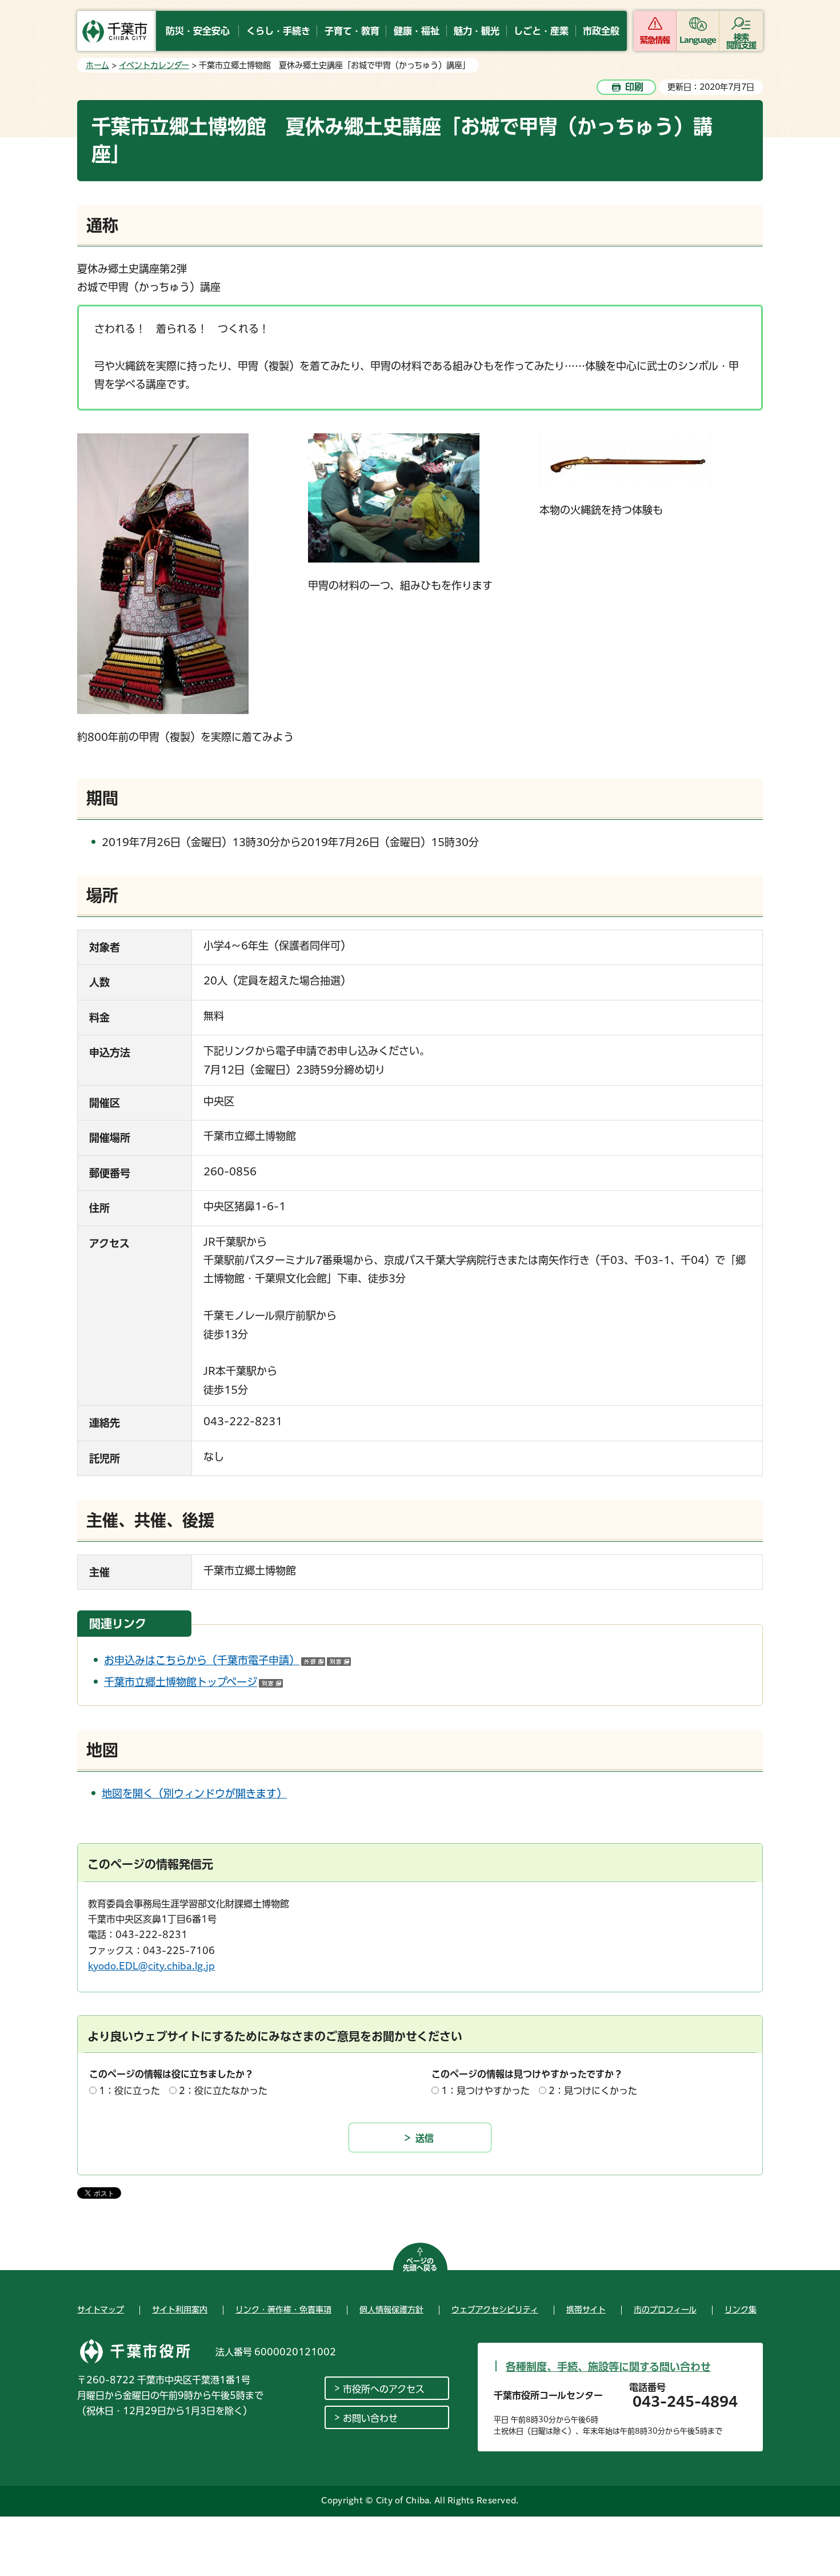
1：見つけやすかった (485, 2091)
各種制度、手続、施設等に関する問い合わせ (608, 2367)
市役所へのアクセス (384, 2389)
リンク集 (741, 2310)
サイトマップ (101, 2310)
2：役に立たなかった (223, 2091)
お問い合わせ (370, 2418)
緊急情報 (655, 40)
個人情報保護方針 (391, 2310)
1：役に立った (129, 2091)
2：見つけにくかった (593, 2091)
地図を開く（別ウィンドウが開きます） (194, 1793)
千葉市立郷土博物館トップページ (193, 1682)
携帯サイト (586, 2310)
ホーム (97, 65)
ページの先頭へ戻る (420, 2264)
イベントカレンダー (154, 65)
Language (698, 40)
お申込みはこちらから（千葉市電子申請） (227, 1660)
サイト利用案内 (180, 2310)
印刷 (634, 87)
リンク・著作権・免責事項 (283, 2310)
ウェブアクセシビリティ (495, 2310)
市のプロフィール (665, 2310)
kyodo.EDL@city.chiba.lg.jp (151, 1966)
